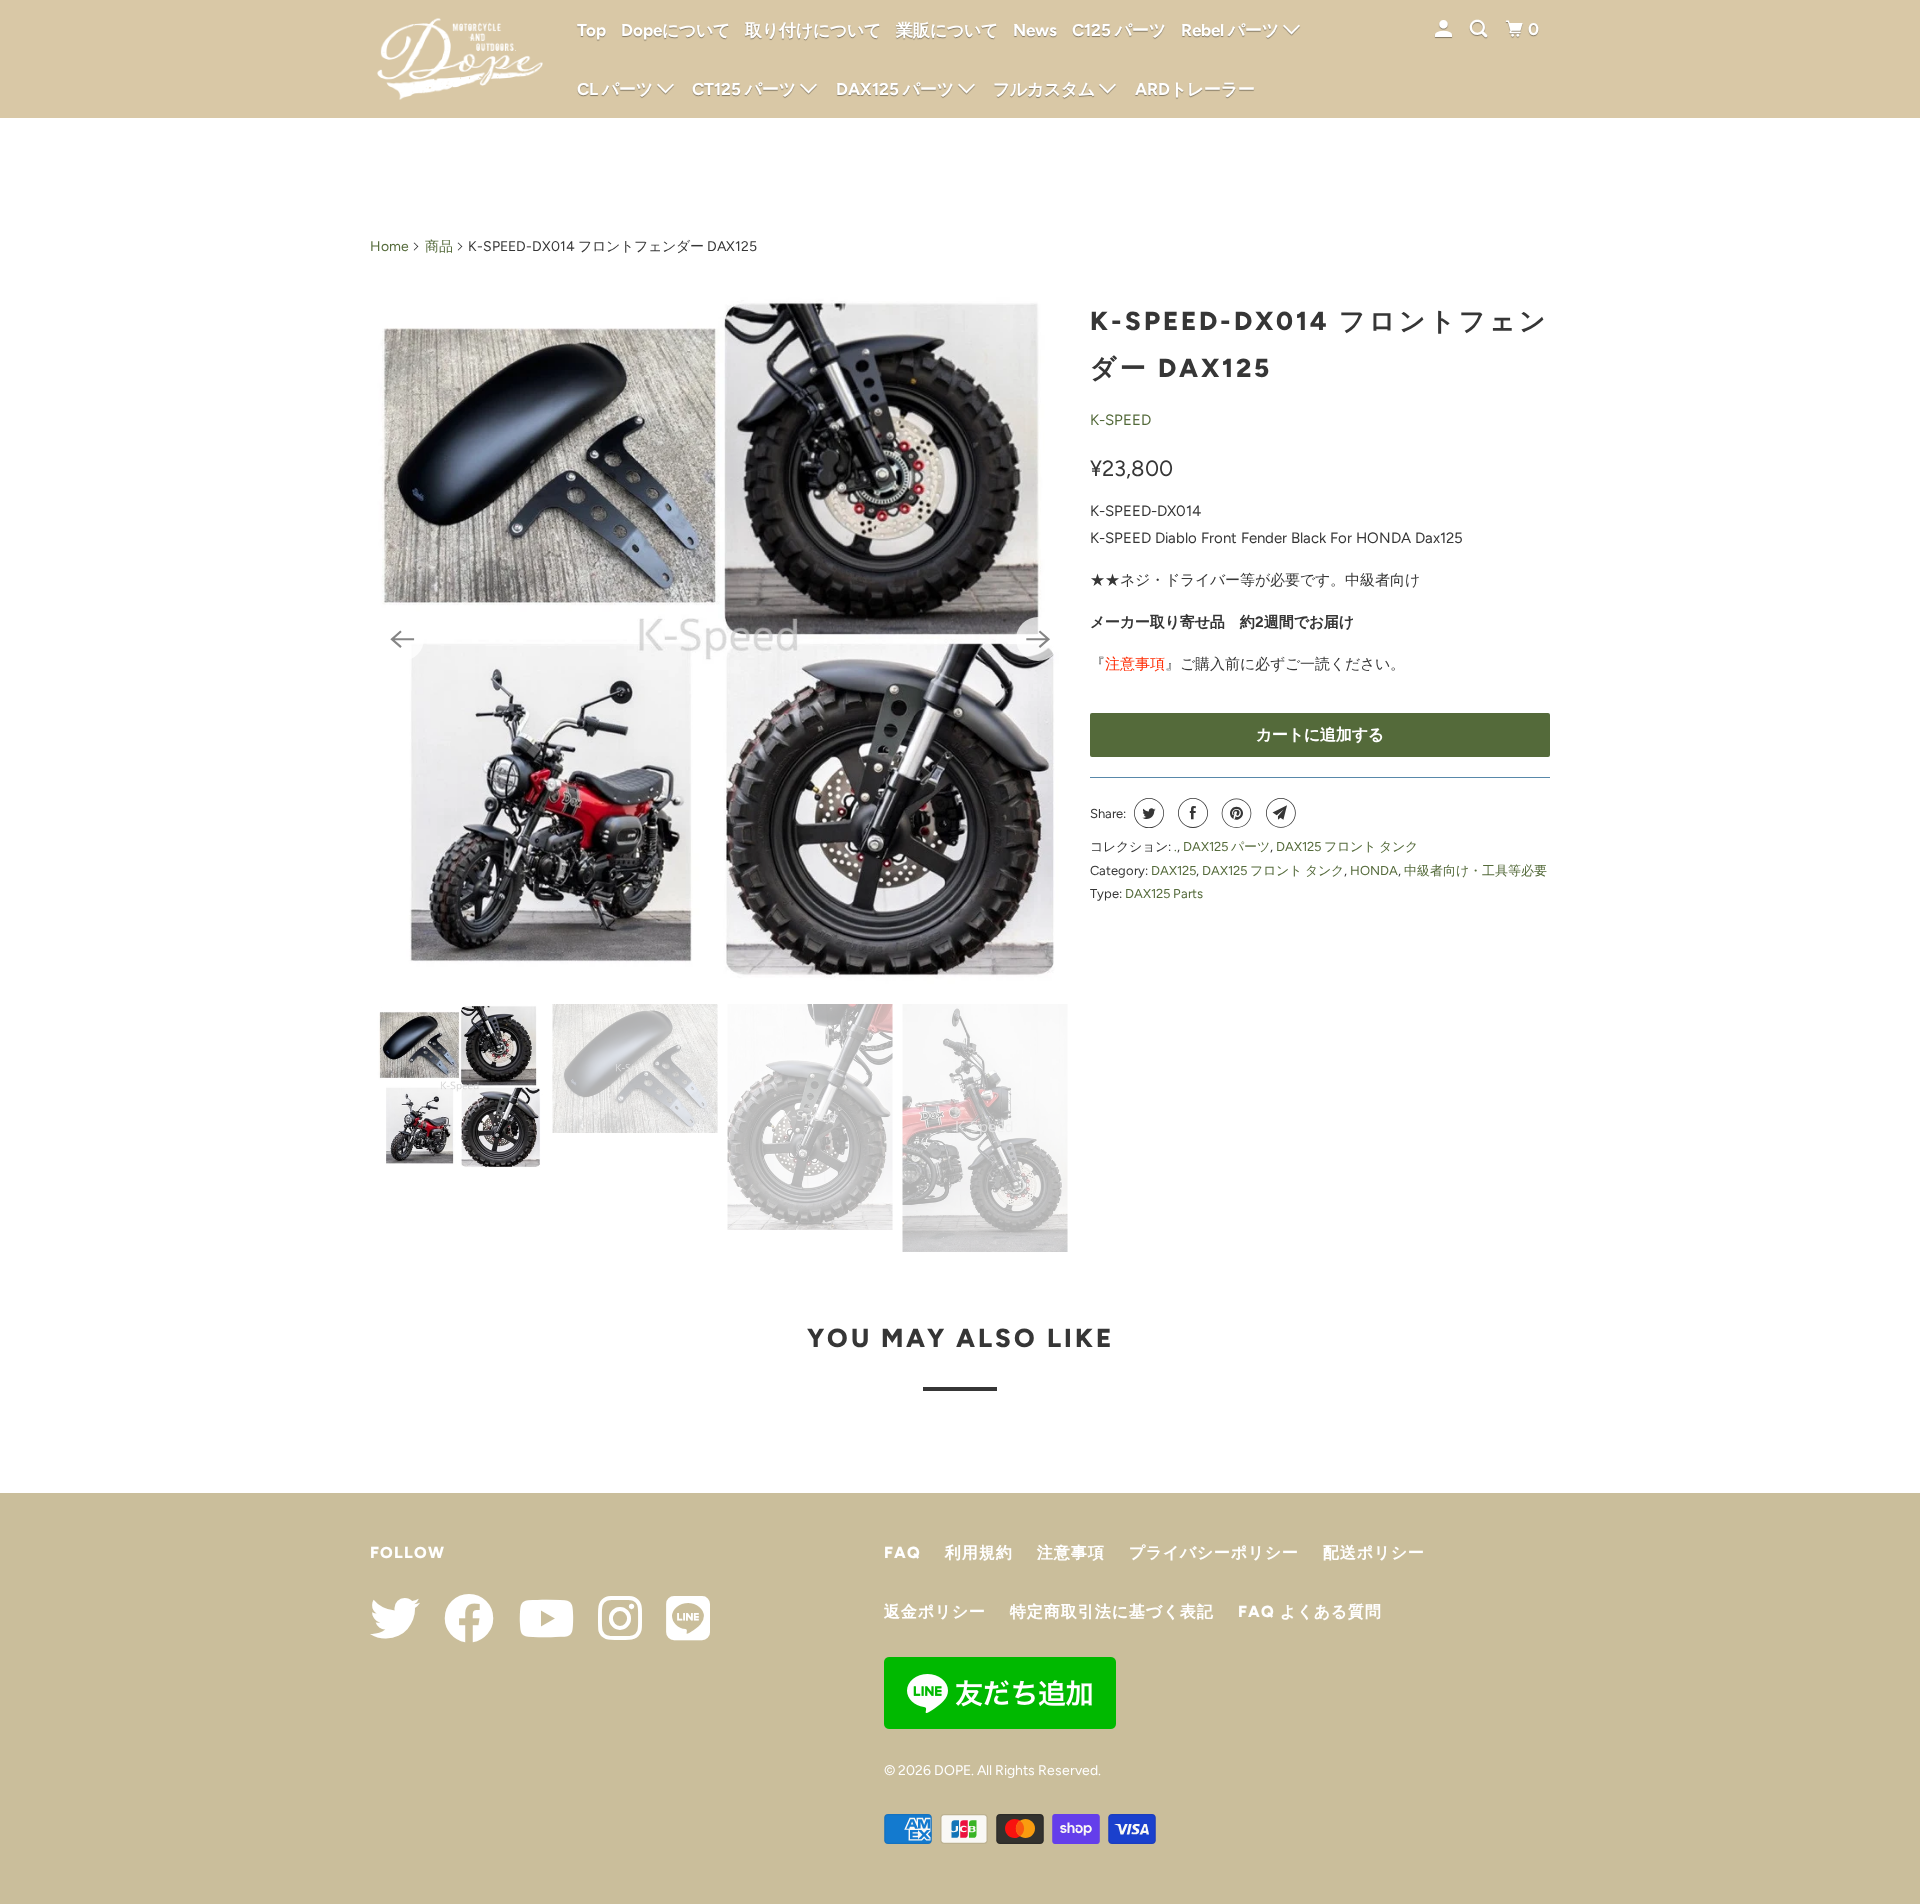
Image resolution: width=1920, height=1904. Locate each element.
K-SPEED (1120, 420)
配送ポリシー (1374, 1552)
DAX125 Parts (1164, 893)
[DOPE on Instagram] (610, 1618)
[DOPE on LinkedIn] (678, 1618)
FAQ (902, 1552)
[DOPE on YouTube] (536, 1618)
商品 (439, 246)
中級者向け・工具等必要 (1475, 870)
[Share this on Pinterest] (1234, 813)
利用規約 (979, 1552)
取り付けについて (813, 30)
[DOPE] (460, 59)
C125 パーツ (1119, 30)
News (1035, 30)
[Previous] (402, 639)
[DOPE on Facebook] (459, 1618)
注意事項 (1135, 664)
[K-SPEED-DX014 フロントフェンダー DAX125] (720, 639)
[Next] (1038, 639)
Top (591, 30)
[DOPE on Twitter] (395, 1618)
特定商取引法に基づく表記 (1112, 1611)
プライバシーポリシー (1214, 1552)
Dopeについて (675, 30)
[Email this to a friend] (1278, 813)
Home (389, 246)
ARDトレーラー (1195, 89)
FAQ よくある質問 (1310, 1611)
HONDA (1374, 870)
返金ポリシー (935, 1611)
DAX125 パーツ (1226, 846)
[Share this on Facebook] (1190, 813)
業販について (947, 30)
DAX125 (1173, 870)
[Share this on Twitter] (1146, 813)
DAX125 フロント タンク (1347, 846)
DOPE (952, 1770)
